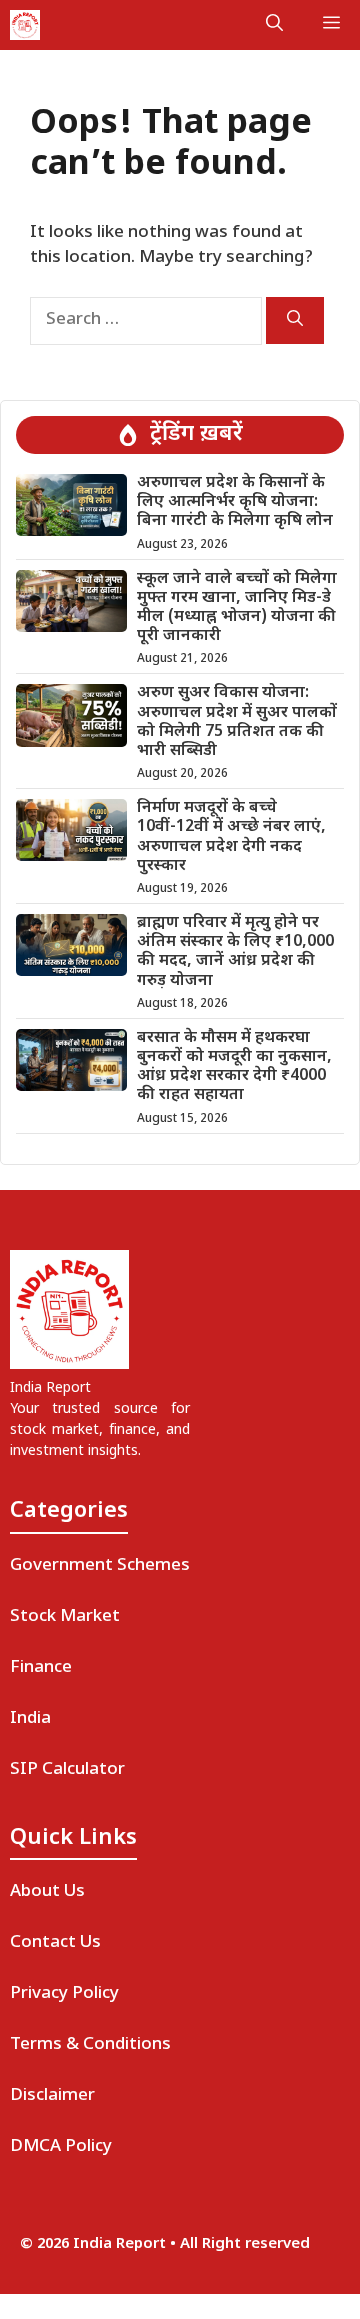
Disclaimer (52, 2096)
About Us (47, 1892)
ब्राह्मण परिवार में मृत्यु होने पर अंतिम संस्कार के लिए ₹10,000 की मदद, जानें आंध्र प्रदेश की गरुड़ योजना (235, 952)
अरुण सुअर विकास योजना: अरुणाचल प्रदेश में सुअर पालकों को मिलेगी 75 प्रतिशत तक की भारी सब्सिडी (237, 722)
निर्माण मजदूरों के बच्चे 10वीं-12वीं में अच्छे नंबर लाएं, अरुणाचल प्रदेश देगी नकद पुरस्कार (231, 837)
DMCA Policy (61, 2147)
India (30, 1719)
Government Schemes (100, 1566)
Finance (41, 1668)
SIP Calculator (67, 1770)
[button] (274, 25)
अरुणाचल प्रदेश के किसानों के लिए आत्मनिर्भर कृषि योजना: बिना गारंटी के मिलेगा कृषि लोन (235, 502)
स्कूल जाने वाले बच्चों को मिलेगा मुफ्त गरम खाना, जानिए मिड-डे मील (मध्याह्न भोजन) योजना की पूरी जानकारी (237, 608)
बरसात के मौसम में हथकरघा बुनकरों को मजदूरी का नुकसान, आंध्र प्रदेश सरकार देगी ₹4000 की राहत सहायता (234, 1067)
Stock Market (65, 1617)
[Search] (295, 320)
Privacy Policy (64, 1994)
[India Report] (25, 25)
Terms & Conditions (90, 2045)
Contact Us (55, 1943)
